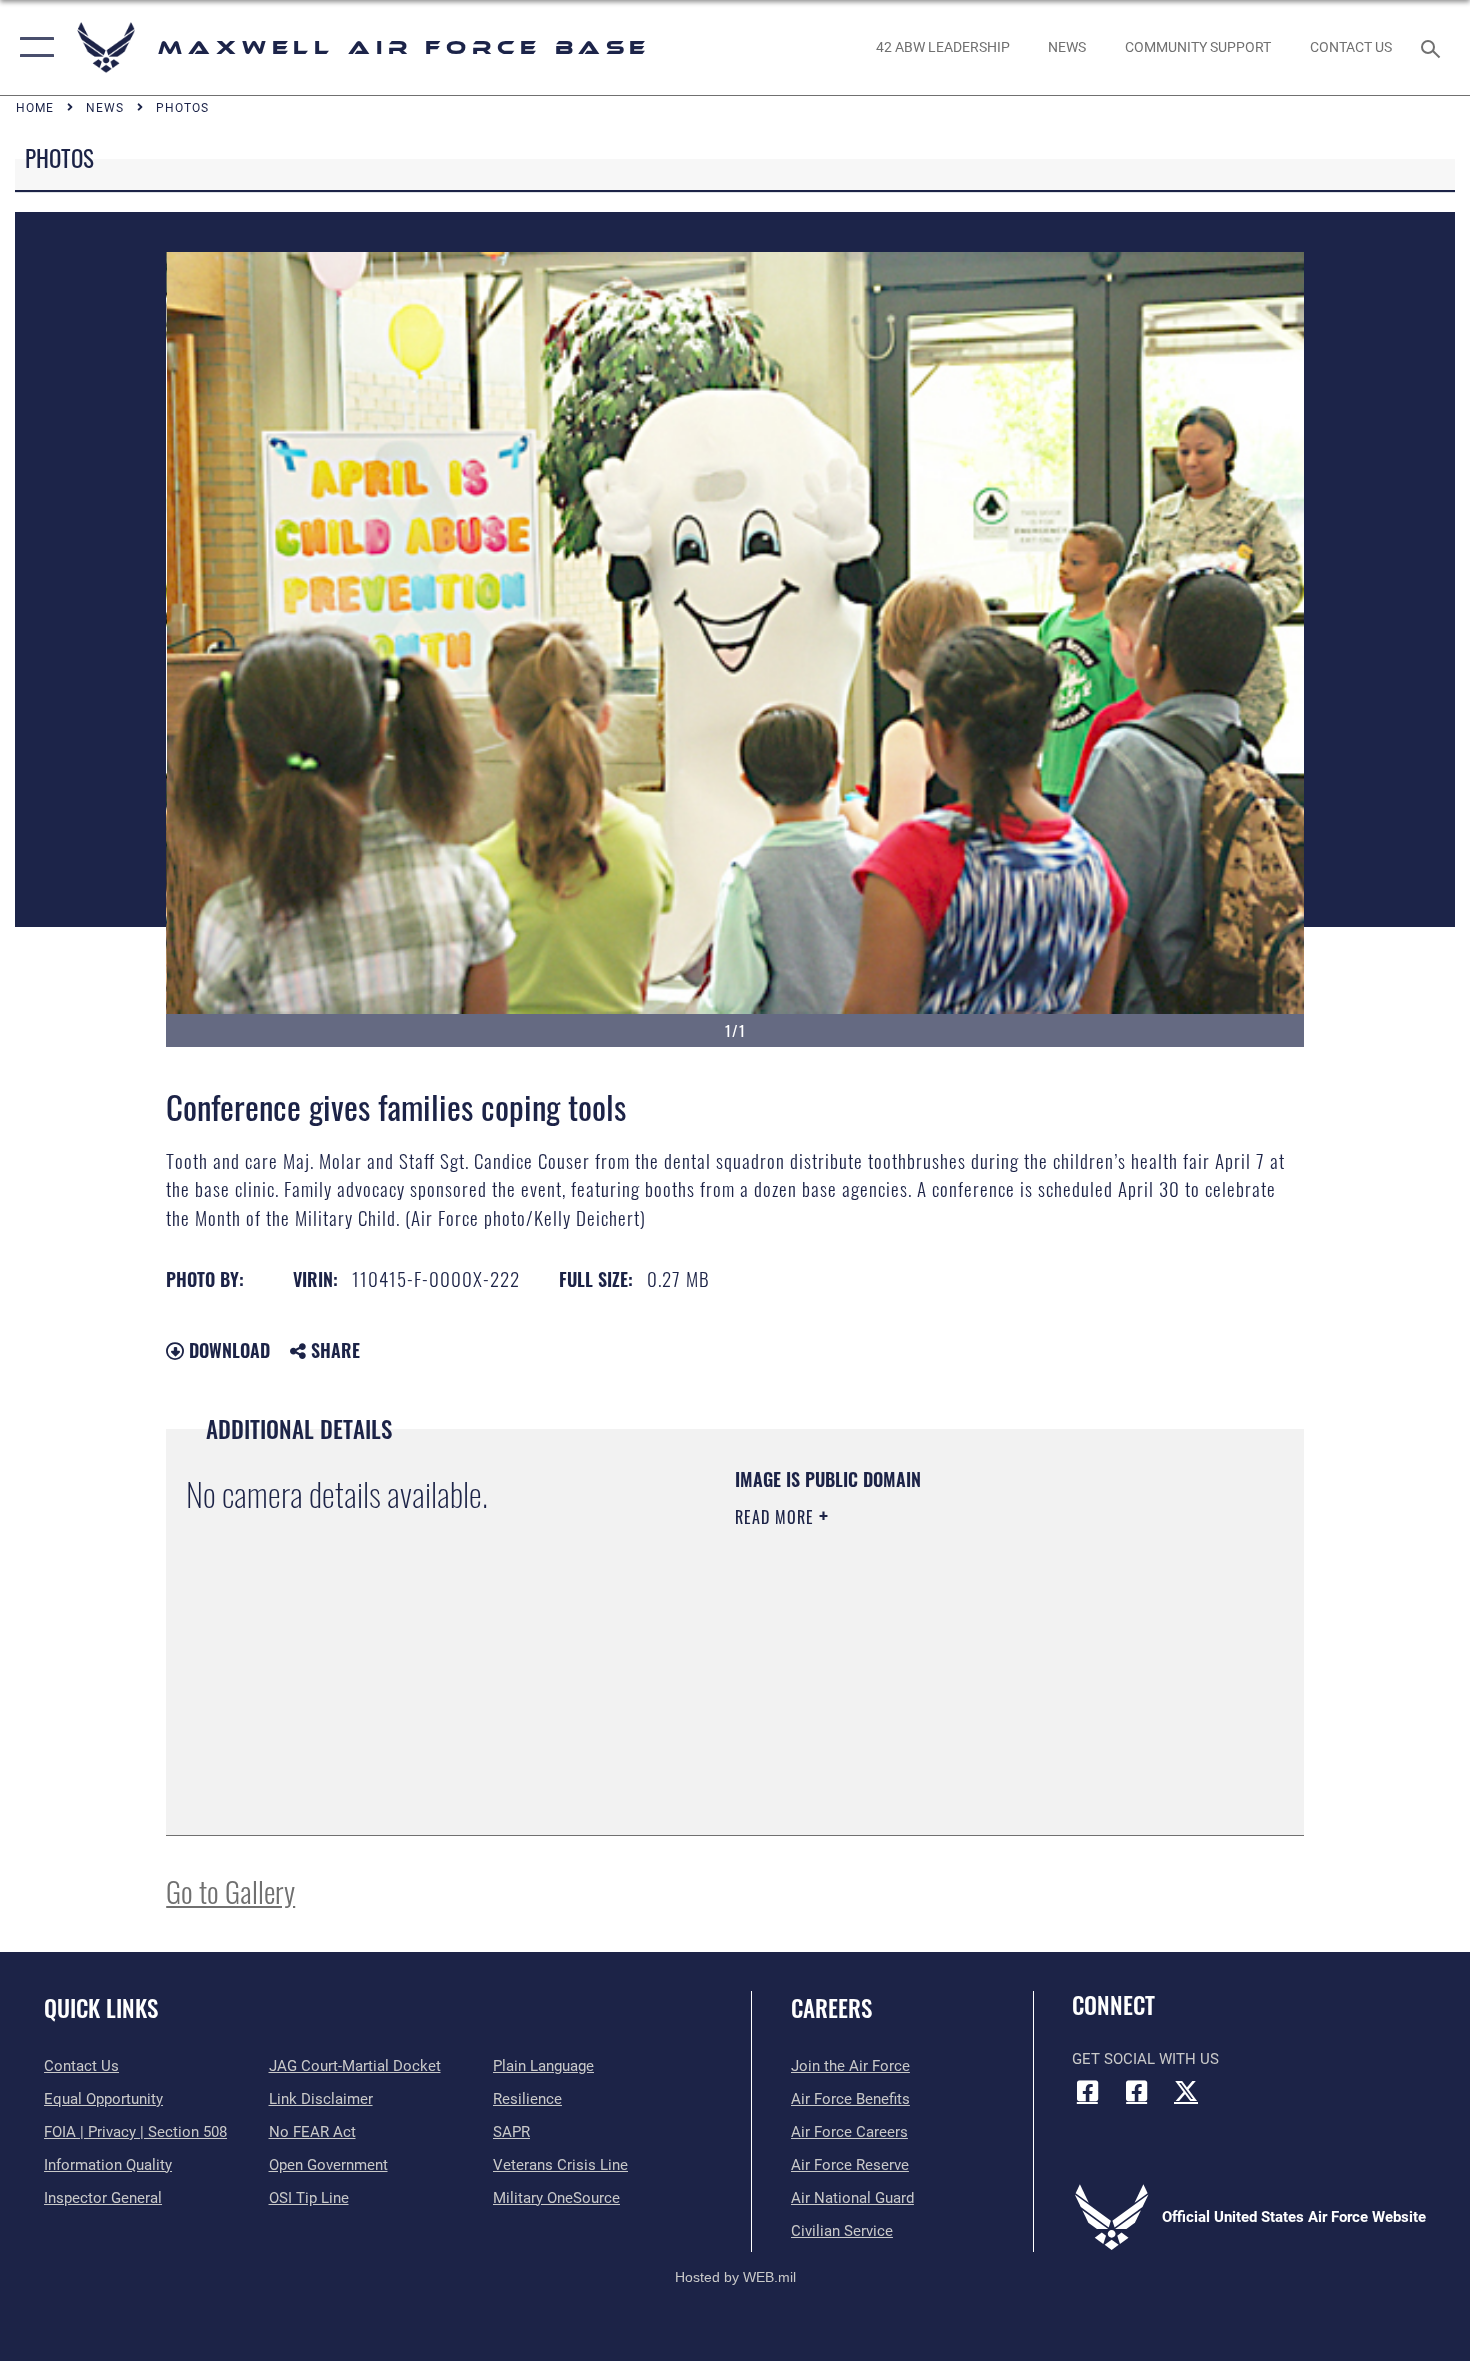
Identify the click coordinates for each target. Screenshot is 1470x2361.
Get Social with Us (1145, 2059)
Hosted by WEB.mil (735, 2277)
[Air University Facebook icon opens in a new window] (1137, 2091)
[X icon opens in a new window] (1186, 2091)
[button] (32, 47)
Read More (777, 1517)
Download (227, 1350)
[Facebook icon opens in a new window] (1087, 2091)
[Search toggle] (1433, 47)
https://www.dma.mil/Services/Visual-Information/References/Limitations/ (969, 1672)
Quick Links (101, 2008)
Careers (831, 2008)
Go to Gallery (230, 1890)
